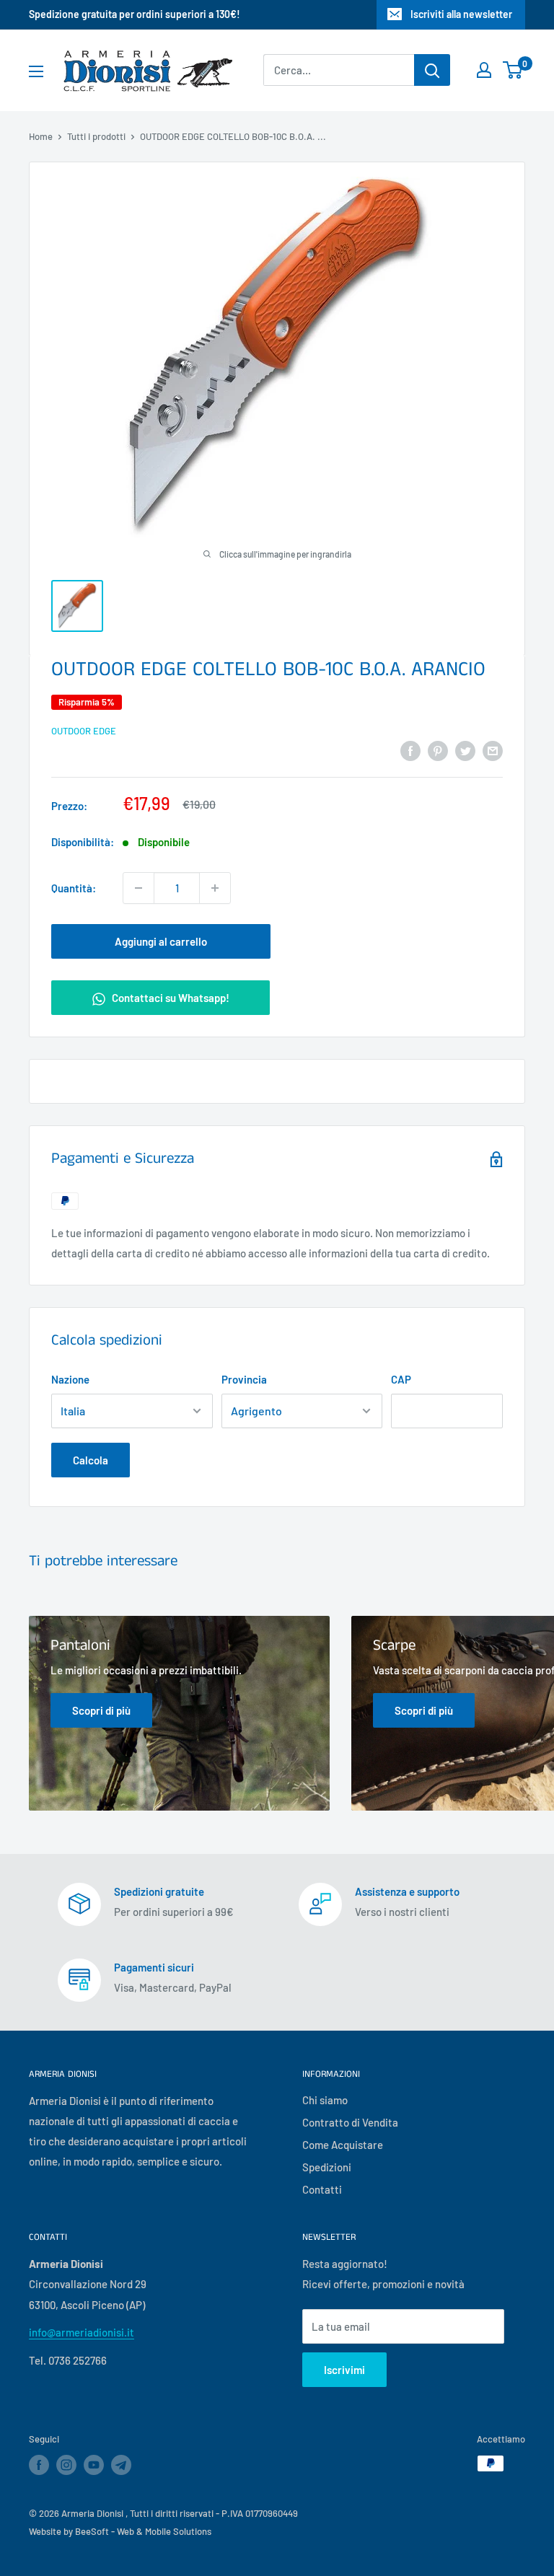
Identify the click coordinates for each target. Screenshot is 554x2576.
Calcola (91, 1460)
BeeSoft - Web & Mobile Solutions (143, 2531)
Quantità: (74, 888)
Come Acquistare (343, 2145)
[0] (513, 70)
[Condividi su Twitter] (465, 750)
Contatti (322, 2189)
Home (41, 136)
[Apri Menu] (36, 71)
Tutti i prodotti (96, 136)
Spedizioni (327, 2167)
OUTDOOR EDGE (84, 731)
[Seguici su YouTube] (94, 2465)
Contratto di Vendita (350, 2122)
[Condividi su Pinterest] (438, 750)
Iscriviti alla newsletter (461, 14)
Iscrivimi (344, 2370)
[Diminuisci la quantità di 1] (138, 888)
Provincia (244, 1379)
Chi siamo (325, 2100)
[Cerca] (432, 70)
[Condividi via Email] (493, 750)
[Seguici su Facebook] (39, 2465)
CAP (401, 1379)
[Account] (484, 70)
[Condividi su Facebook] (410, 750)
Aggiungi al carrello (161, 941)
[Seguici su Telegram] (121, 2467)
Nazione (70, 1379)
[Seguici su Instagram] (66, 2465)
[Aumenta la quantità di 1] (215, 888)
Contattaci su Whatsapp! (170, 998)
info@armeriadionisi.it (82, 2332)
